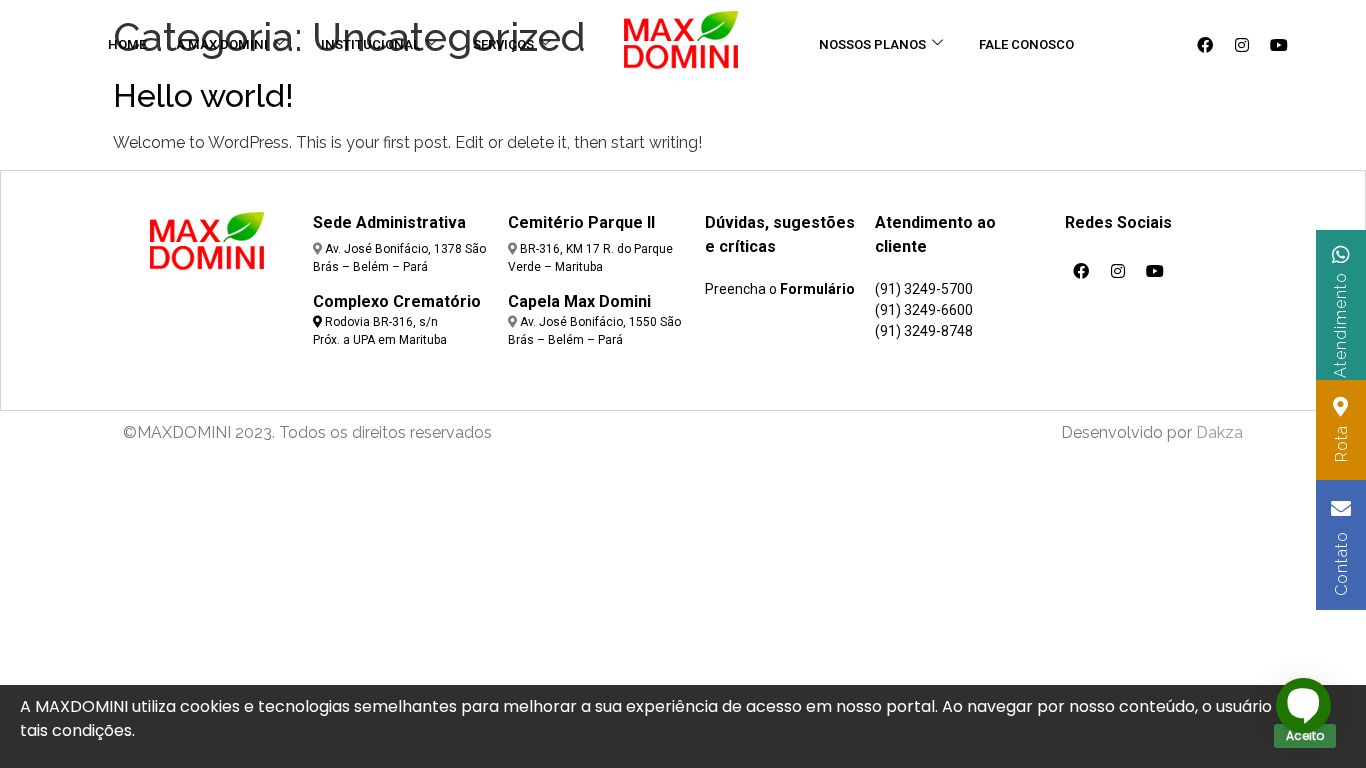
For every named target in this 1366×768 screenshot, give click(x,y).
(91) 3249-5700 (924, 289)
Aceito (1305, 735)
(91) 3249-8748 (924, 331)
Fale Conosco (1026, 44)
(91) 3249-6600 (924, 310)
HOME (127, 44)
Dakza (1219, 432)
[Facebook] (1205, 45)
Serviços (503, 44)
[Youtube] (1279, 45)
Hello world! (203, 95)
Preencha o (780, 289)
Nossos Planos (872, 44)
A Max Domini (222, 44)
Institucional (370, 44)
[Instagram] (1242, 45)
